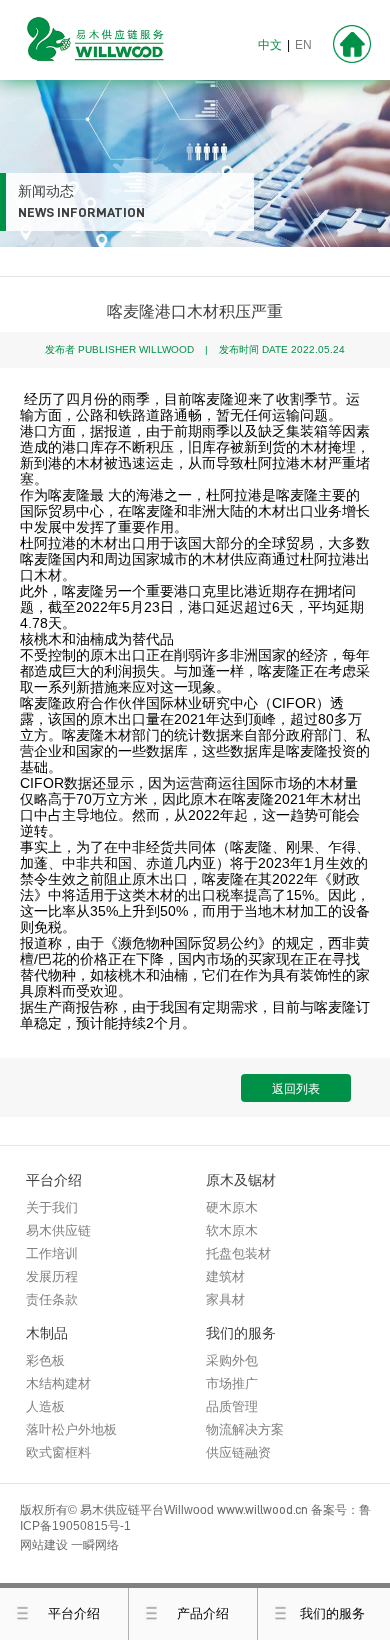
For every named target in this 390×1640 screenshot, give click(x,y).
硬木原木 (232, 1207)
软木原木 (232, 1230)
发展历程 (52, 1276)
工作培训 (52, 1253)
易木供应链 (58, 1230)
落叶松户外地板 (71, 1429)
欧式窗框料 (58, 1452)
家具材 (225, 1299)
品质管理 (232, 1406)
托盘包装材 (238, 1253)
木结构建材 (58, 1383)
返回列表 (296, 1089)
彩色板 (45, 1360)
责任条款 (52, 1299)
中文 (270, 45)
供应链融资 (238, 1452)
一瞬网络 (95, 1545)
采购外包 (232, 1360)
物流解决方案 (245, 1429)
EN (303, 45)
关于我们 (52, 1207)
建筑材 (225, 1276)
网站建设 (44, 1545)
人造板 (45, 1406)
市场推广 (232, 1383)
